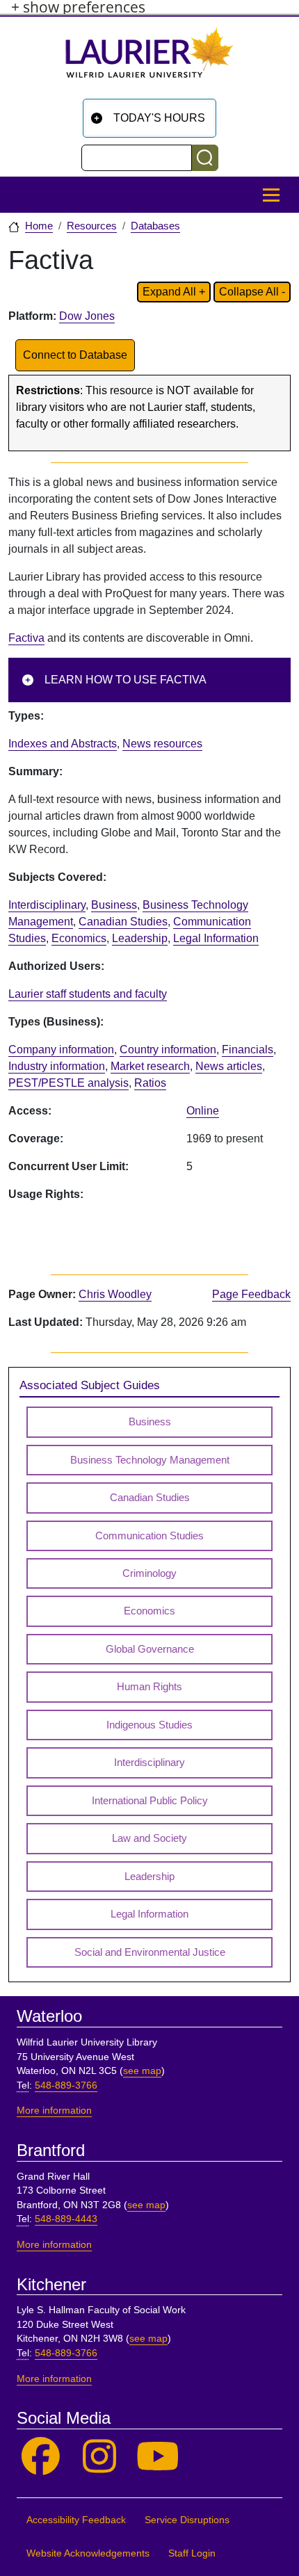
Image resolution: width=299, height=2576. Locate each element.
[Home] (149, 58)
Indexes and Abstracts (63, 744)
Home (39, 226)
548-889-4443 (66, 2219)
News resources (162, 744)
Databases (155, 226)
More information (54, 2111)
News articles (229, 1066)
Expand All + (174, 292)
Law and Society (149, 1838)
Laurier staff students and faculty (88, 994)
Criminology (149, 1573)
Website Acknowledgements (88, 2553)
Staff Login (192, 2553)
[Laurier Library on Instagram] (100, 2457)
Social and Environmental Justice (150, 1952)
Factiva (26, 638)
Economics (79, 938)
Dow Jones (87, 316)
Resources (92, 226)
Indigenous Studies (149, 1725)
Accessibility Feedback (76, 2520)
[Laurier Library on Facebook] (41, 2457)
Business (114, 905)
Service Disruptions (187, 2520)
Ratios (150, 1083)
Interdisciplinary (47, 905)
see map (142, 2071)
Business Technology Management (150, 1460)
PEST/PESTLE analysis (68, 1083)
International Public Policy (150, 1801)
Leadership (140, 938)
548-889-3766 (66, 2085)
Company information (61, 1050)
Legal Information (216, 938)
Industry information (57, 1066)
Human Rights (149, 1687)
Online (203, 1111)
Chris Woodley (115, 1294)
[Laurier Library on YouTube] (158, 2457)
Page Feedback (251, 1294)
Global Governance (150, 1649)
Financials (248, 1050)
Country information (168, 1050)
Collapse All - (252, 292)
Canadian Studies (123, 922)
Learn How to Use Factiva (126, 680)
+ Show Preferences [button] (78, 7)
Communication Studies (149, 1536)
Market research (150, 1066)
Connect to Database (75, 355)
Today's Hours (159, 118)
